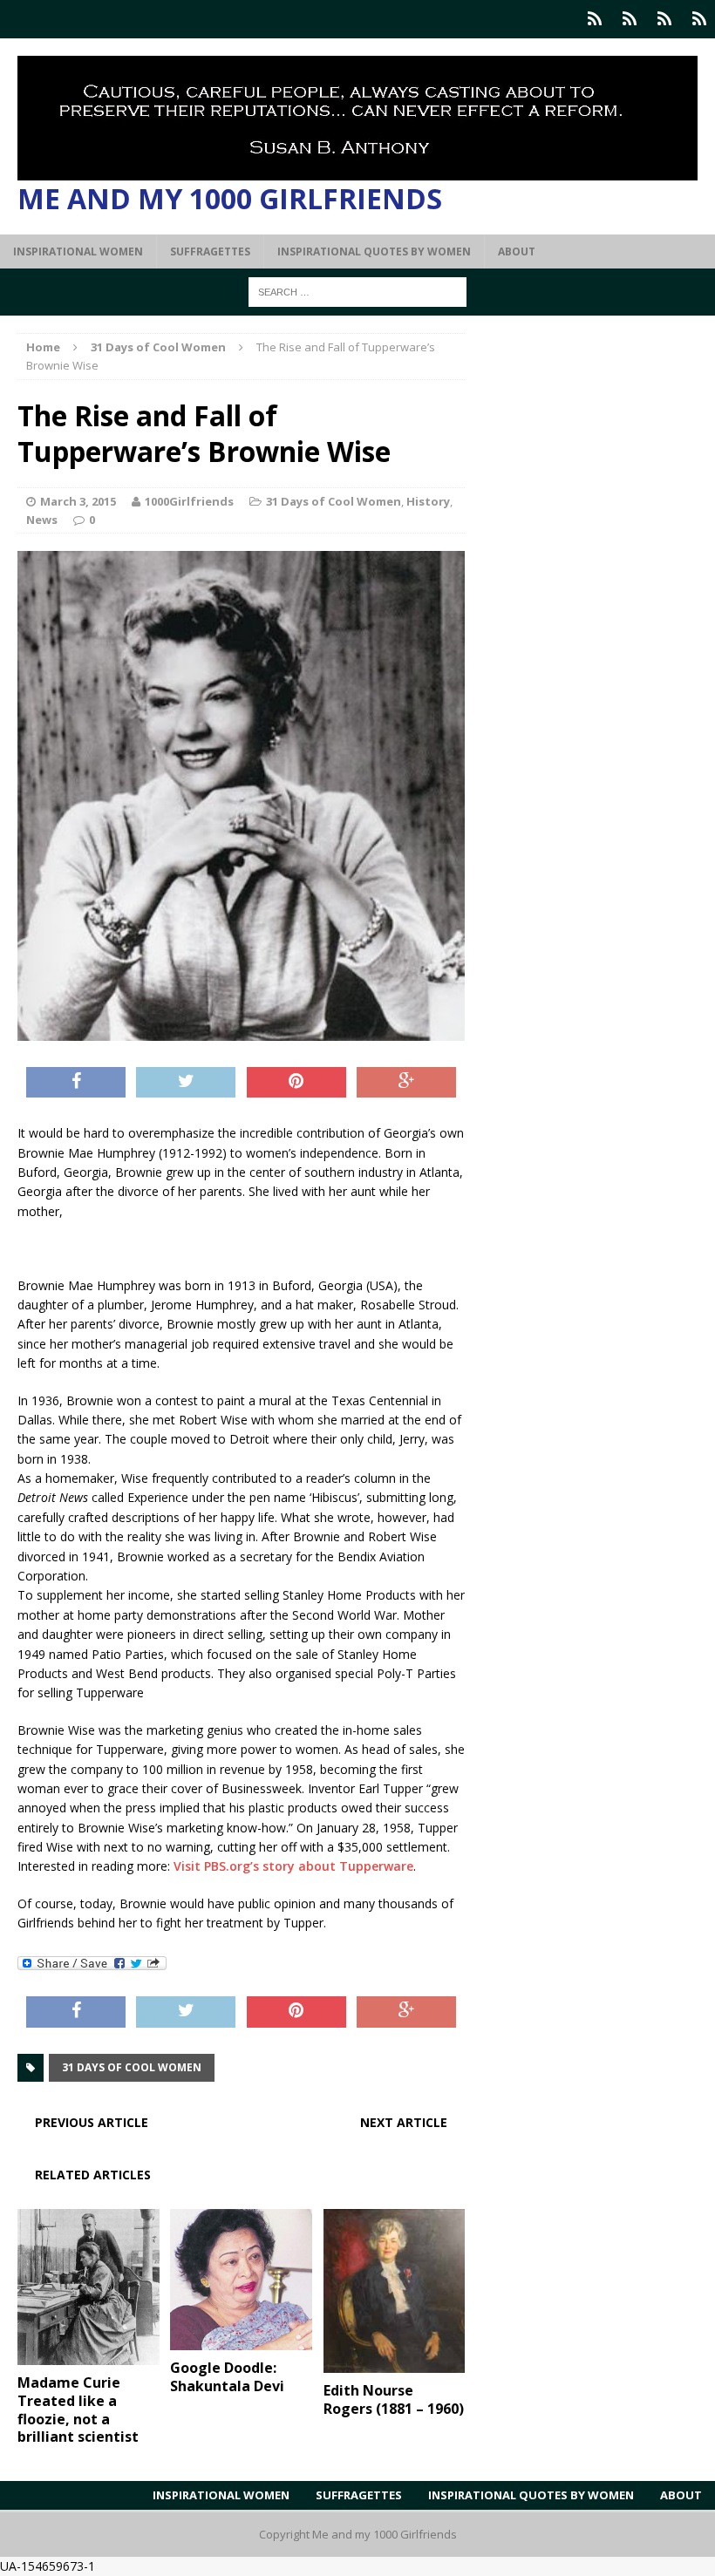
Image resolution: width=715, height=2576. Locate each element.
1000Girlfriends (189, 501)
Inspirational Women (78, 251)
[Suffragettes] (630, 19)
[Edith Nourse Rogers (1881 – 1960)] (395, 2363)
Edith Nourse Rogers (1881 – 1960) (394, 2399)
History (428, 501)
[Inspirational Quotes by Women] (664, 19)
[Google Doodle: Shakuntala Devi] (241, 2340)
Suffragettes (210, 251)
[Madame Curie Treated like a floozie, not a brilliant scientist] (89, 2355)
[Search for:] (357, 291)
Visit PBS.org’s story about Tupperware (293, 1866)
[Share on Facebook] (76, 1083)
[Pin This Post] (296, 1083)
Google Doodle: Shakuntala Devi (227, 2377)
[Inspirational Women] (595, 19)
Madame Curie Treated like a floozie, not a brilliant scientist (78, 2409)
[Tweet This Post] (186, 1083)
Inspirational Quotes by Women (374, 251)
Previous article (92, 2122)
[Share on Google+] (406, 1083)
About (517, 251)
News (42, 520)
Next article (404, 2122)
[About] (699, 19)
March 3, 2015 (78, 501)
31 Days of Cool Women (334, 501)
